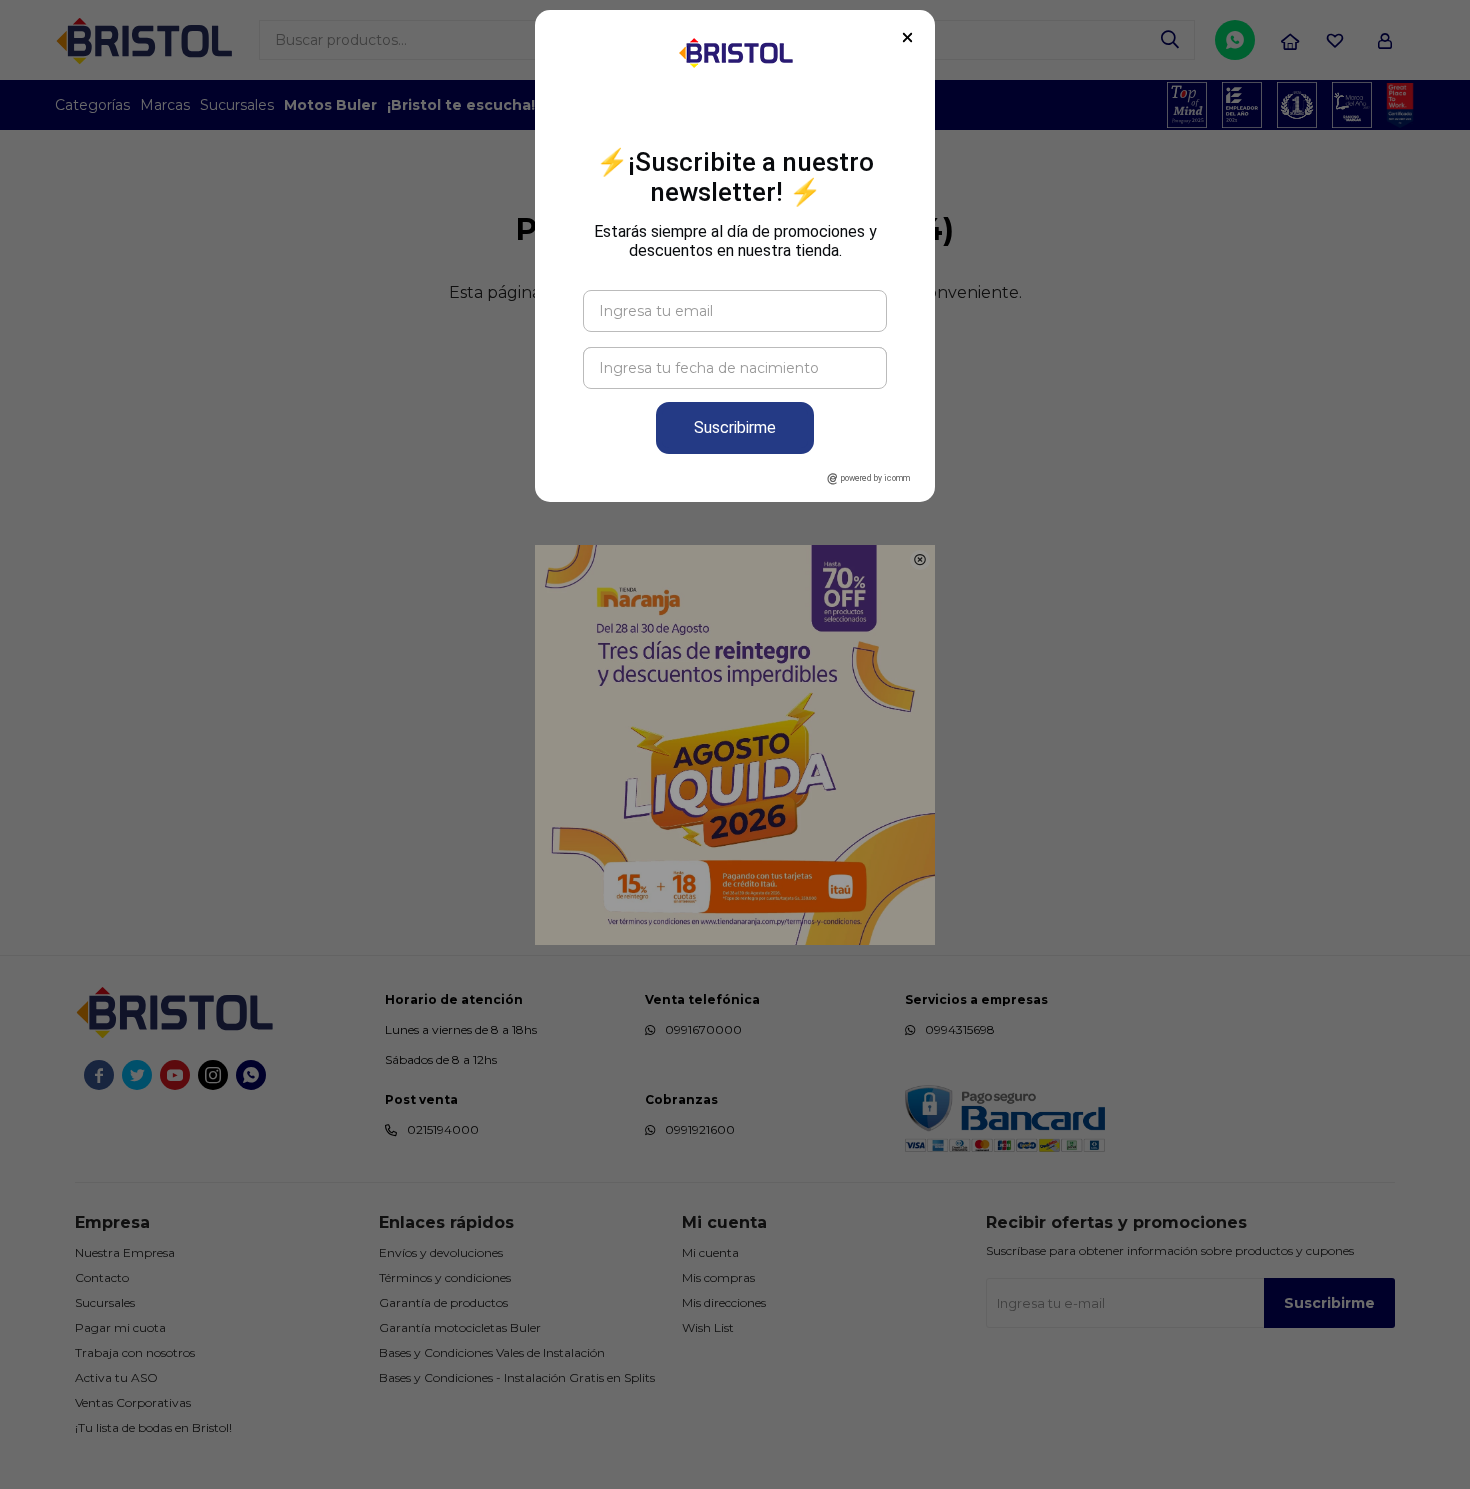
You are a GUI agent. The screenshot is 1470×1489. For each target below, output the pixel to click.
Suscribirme (735, 427)
